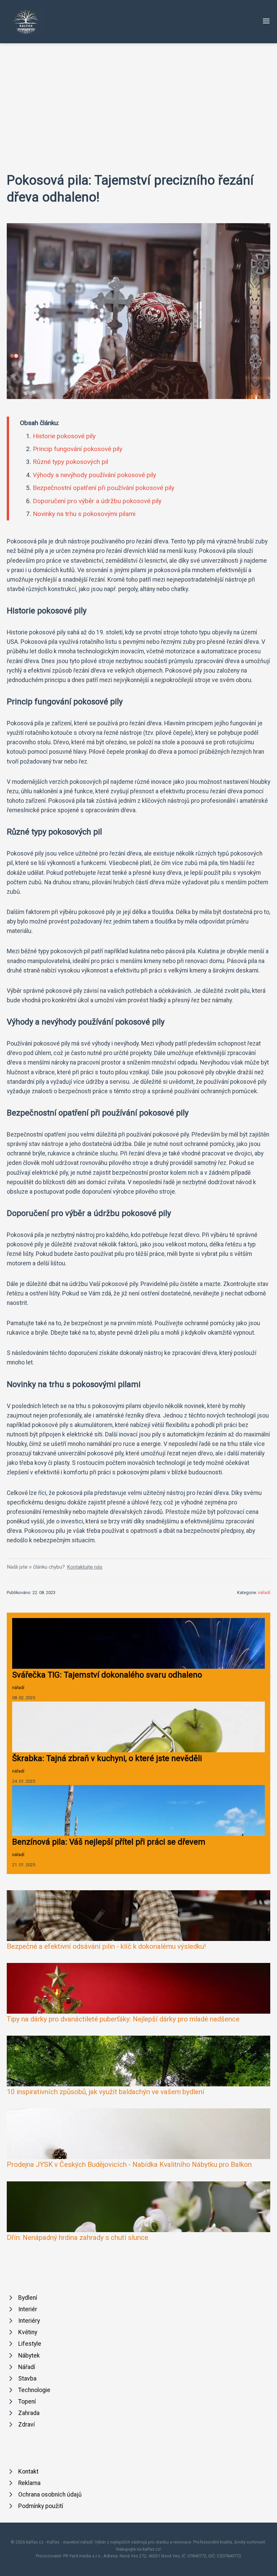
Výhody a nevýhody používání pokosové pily (94, 475)
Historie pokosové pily (64, 436)
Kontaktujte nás (85, 1567)
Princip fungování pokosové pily (78, 449)
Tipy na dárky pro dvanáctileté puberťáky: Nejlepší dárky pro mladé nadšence (123, 2019)
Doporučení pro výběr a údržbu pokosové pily (97, 501)
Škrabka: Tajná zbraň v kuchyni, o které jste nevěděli (107, 1758)
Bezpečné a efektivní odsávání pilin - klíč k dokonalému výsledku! (106, 1946)
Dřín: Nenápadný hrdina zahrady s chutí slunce (78, 2238)
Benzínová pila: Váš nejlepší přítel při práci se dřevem (109, 1842)
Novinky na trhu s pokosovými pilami (84, 514)
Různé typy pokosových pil (70, 462)
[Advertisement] (138, 94)
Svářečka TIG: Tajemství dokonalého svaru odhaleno (107, 1675)
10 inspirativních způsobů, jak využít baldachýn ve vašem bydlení (106, 2092)
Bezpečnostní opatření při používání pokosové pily (104, 488)
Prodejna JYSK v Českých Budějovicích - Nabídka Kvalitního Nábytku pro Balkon (129, 2164)
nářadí (264, 1593)
